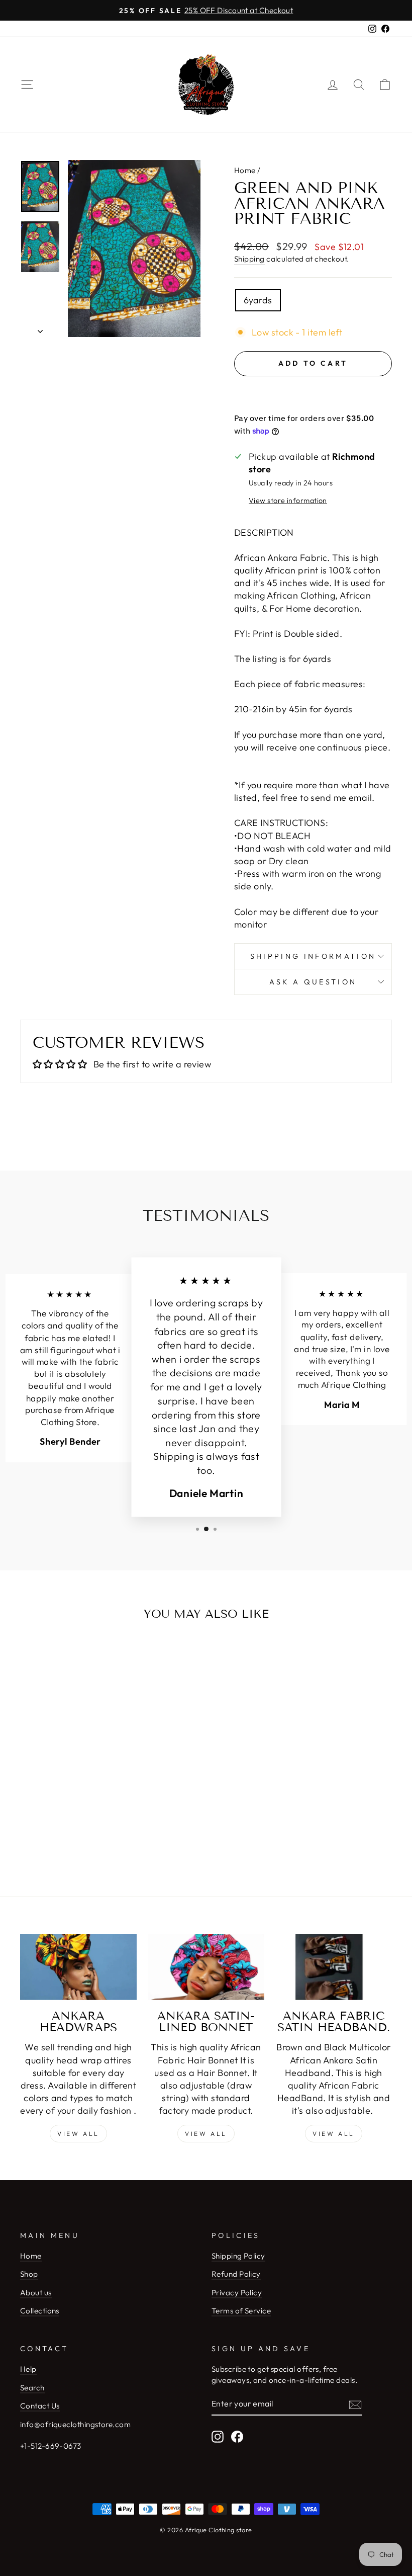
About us (36, 2293)
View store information (288, 501)
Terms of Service (241, 2311)
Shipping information (313, 956)
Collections (40, 2311)
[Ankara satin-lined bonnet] (206, 1967)
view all (206, 2134)
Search (32, 2388)
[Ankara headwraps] (78, 1967)
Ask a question (313, 982)
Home (245, 170)
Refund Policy (236, 2274)
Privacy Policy (237, 2293)
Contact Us (40, 2406)
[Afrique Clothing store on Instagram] (218, 2437)
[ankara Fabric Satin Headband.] (334, 1967)
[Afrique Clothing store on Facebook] (237, 2437)
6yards (258, 300)
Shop (29, 2274)
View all (78, 2134)
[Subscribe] (355, 2404)
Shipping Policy (238, 2256)
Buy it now (313, 393)
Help (28, 2369)
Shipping (249, 259)
